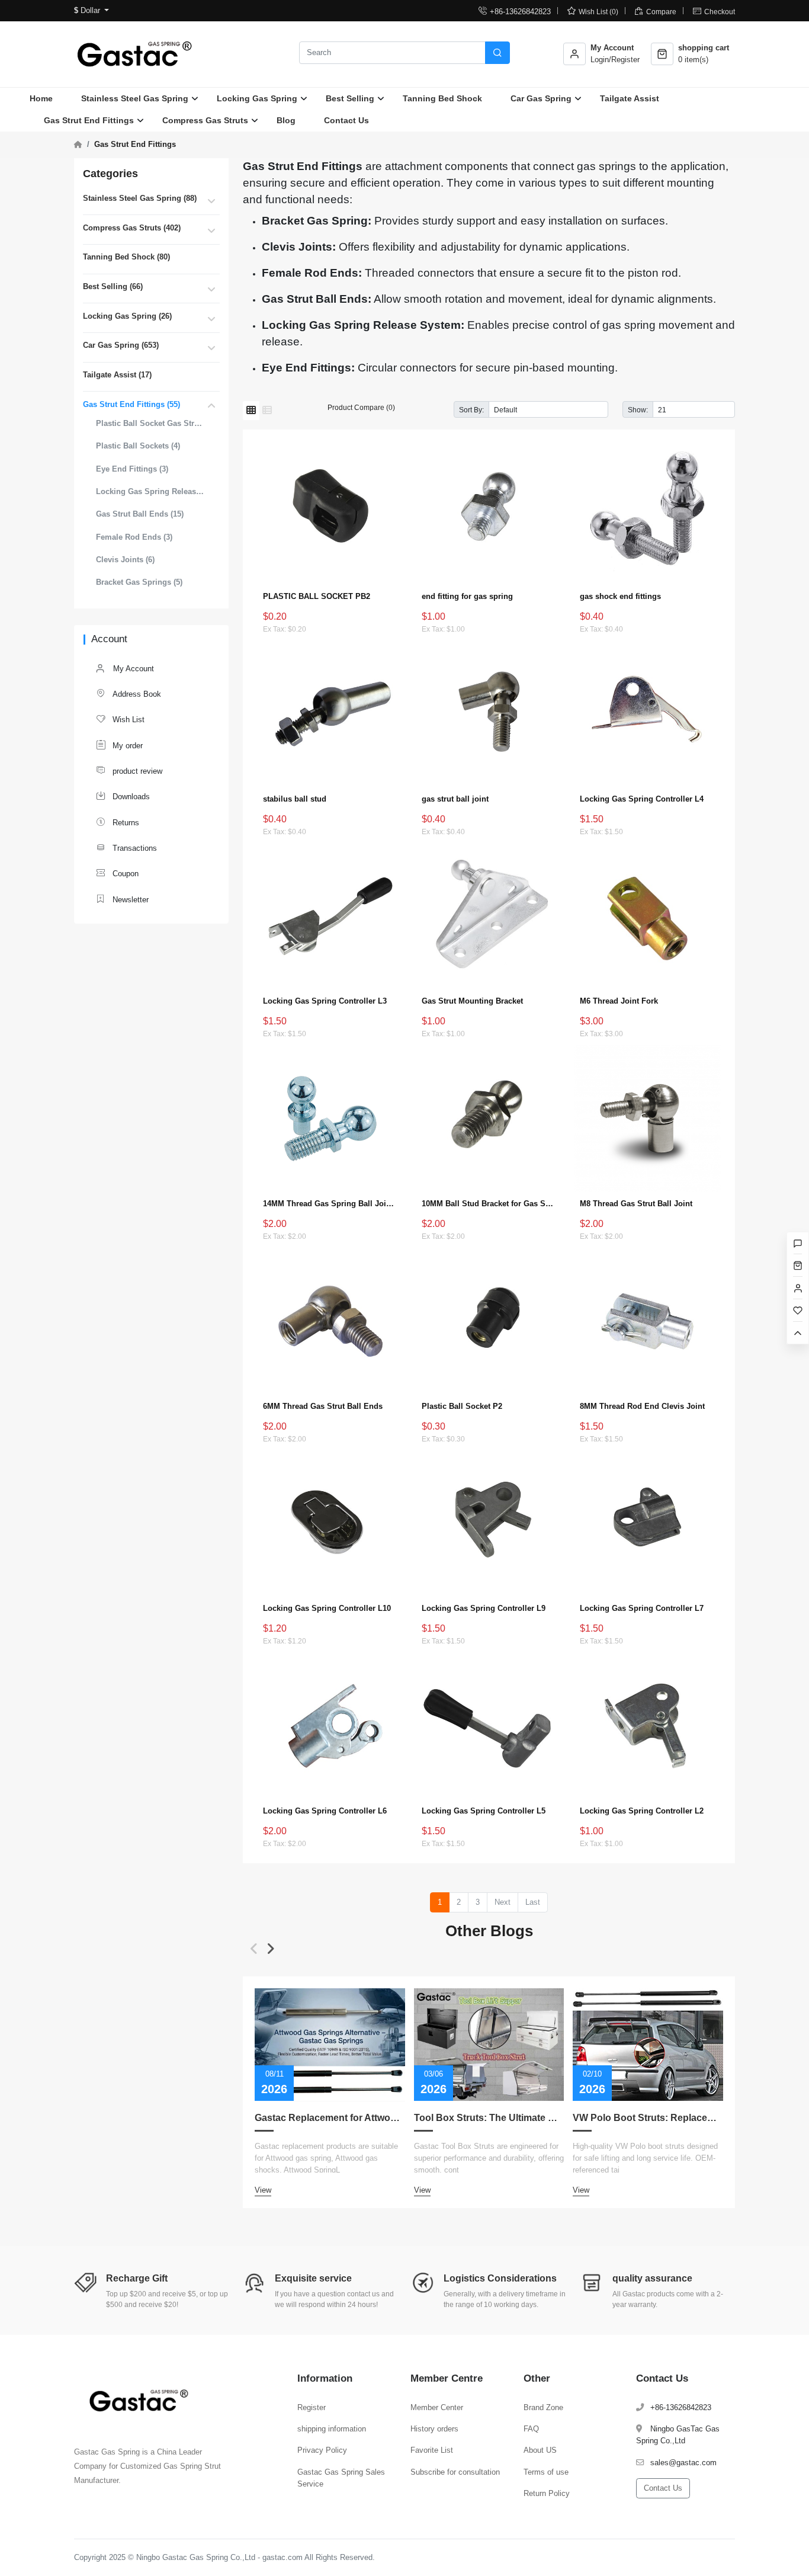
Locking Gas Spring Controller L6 (325, 1811)
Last (533, 1902)
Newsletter (122, 899)
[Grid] (251, 411)
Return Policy (547, 2493)
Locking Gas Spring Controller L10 (327, 1608)
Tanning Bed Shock (442, 98)
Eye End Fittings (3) (132, 469)
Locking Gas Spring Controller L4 (642, 799)
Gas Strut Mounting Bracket (472, 1001)
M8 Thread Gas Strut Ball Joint (636, 1204)
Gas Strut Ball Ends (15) (140, 514)
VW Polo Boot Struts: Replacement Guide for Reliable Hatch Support (648, 2118)
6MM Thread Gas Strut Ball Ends (323, 1406)
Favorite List (432, 2450)
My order (119, 745)
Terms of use (546, 2472)
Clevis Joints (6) (125, 560)
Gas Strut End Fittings (89, 120)
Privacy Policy (322, 2450)
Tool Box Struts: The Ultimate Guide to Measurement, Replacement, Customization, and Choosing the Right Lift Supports (489, 2118)
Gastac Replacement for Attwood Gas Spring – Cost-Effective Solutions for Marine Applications (330, 2118)
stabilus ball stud (295, 799)
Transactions (126, 848)
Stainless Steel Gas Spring (135, 98)
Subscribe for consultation (455, 2472)
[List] (267, 411)
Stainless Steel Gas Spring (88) (140, 198)
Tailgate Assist (630, 98)
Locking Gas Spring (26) (127, 316)
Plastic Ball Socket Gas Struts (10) (150, 423)
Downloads (123, 796)
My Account (132, 669)
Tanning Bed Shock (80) (126, 257)
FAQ (531, 2429)
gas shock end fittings (620, 596)
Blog (286, 120)
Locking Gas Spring (257, 98)
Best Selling (350, 98)
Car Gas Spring (541, 98)
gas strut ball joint (455, 799)
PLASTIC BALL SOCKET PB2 (317, 596)
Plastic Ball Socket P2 (462, 1406)
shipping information (332, 2429)
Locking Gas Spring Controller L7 (642, 1608)
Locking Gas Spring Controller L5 (484, 1811)
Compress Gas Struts (205, 120)
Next (503, 1902)
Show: (638, 410)
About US (540, 2450)
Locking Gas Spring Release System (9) (150, 491)
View (263, 2190)
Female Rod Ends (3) (134, 537)
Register (312, 2407)
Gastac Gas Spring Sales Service (341, 2478)
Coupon (117, 873)
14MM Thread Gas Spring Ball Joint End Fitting (330, 1204)
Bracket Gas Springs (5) (139, 582)
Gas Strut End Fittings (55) (131, 404)
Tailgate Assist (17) (117, 375)
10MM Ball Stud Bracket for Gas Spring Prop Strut (489, 1204)
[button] (254, 1949)
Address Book (129, 693)
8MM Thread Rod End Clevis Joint (642, 1406)
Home (41, 98)
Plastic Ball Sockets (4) (138, 446)
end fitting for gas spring (467, 596)
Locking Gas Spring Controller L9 (484, 1608)
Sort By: (471, 410)
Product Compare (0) (361, 407)
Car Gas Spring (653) (121, 345)
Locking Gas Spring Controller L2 (642, 1811)
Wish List (120, 719)
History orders (434, 2429)
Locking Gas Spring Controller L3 (325, 1001)
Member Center (437, 2407)
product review (129, 770)
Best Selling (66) (113, 286)
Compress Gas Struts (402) (132, 228)
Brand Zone (543, 2407)
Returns (118, 822)
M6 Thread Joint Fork (619, 1001)
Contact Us (346, 120)
